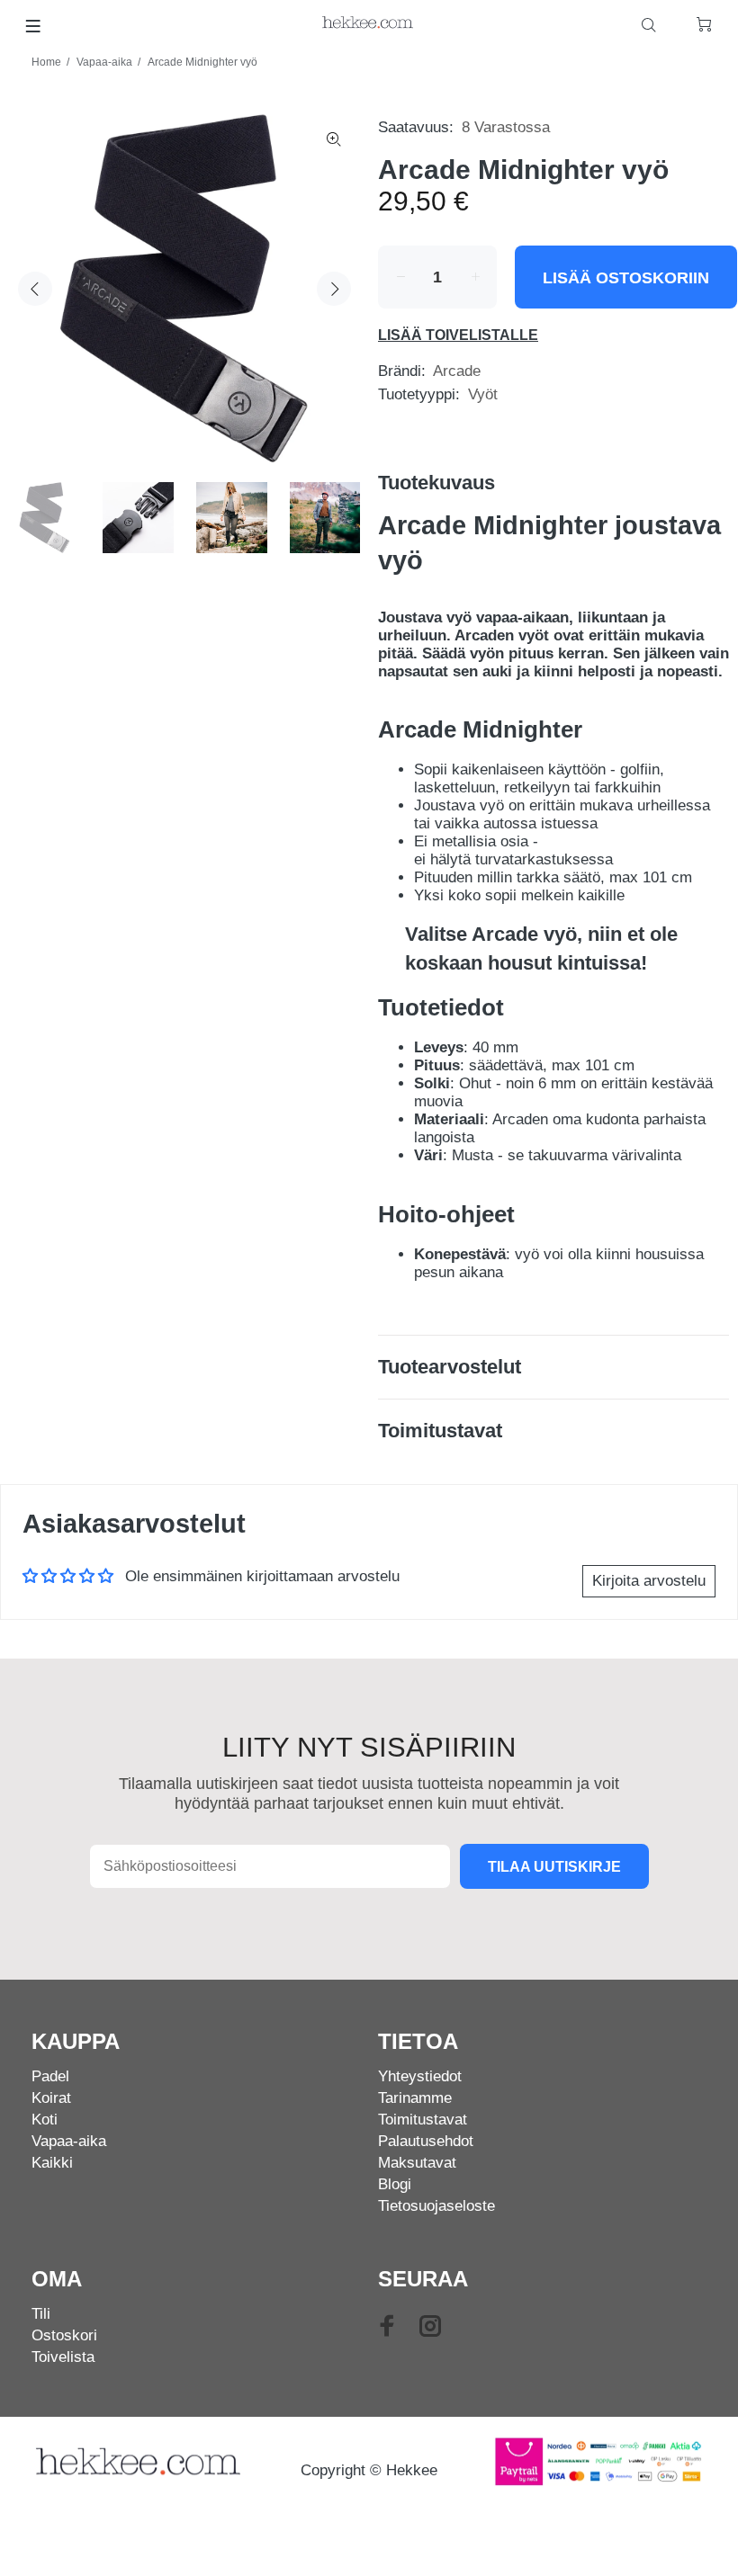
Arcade (457, 371)
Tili (41, 2314)
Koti (45, 2120)
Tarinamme (415, 2098)
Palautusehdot (426, 2141)
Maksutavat (417, 2163)
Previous (35, 289)
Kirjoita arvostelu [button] (649, 1581)
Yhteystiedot (420, 2076)
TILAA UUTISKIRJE (554, 1867)
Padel (50, 2076)
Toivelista (63, 2357)
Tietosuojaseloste (436, 2206)
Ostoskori (64, 2335)
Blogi (395, 2184)
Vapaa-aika (104, 62)
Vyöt (483, 394)
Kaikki (52, 2163)
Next (334, 289)
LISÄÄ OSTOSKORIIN (626, 278)
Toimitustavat (423, 2120)
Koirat (51, 2098)
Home (46, 62)
